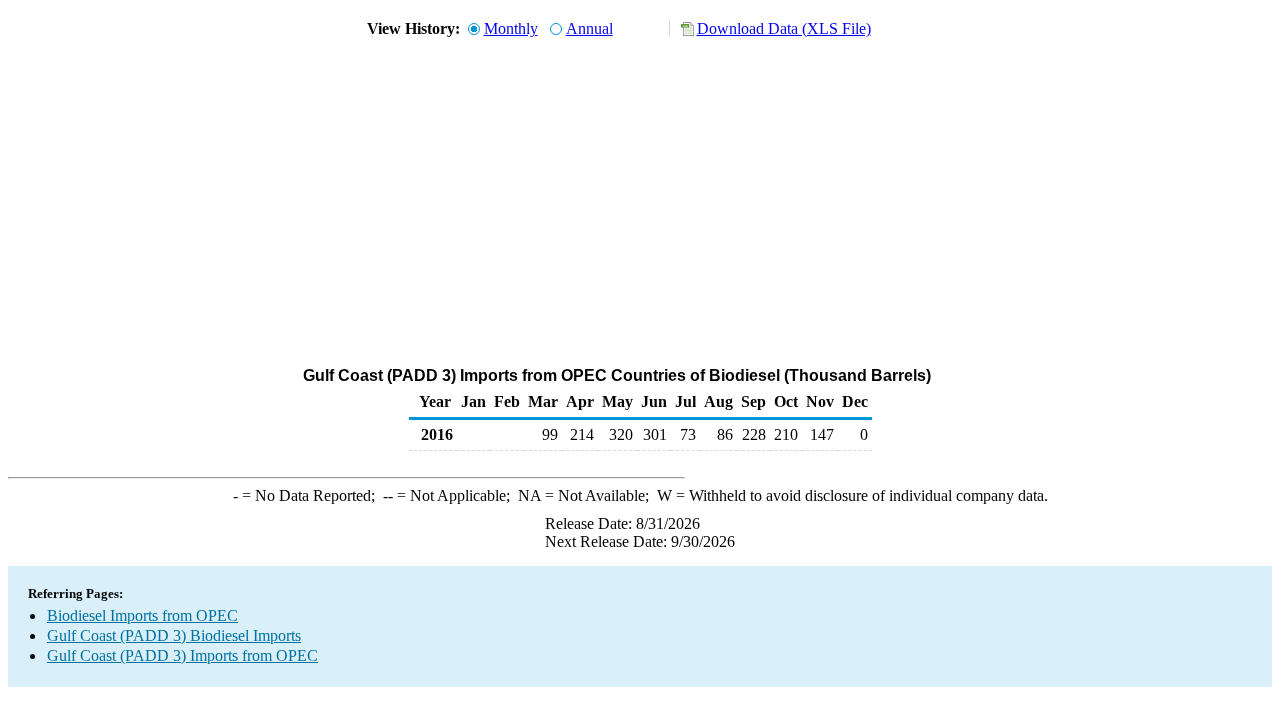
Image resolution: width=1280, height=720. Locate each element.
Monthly (511, 28)
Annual (589, 28)
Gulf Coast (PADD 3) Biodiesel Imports (174, 635)
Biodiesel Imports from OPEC (142, 615)
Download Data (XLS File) (784, 28)
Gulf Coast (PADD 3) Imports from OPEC (182, 655)
